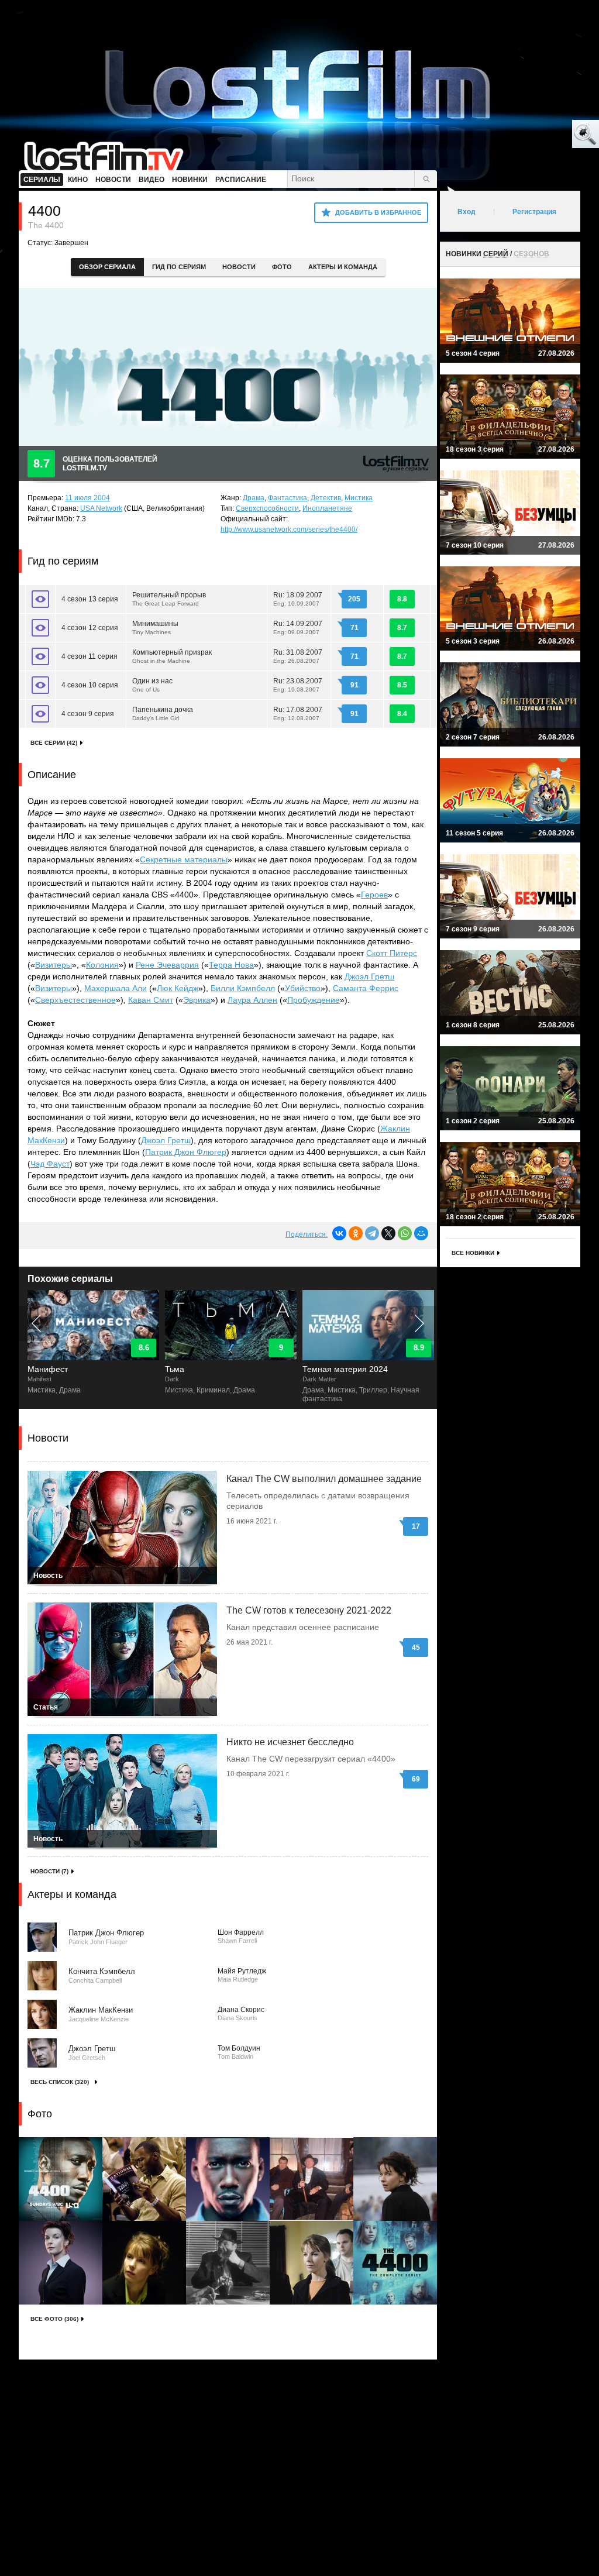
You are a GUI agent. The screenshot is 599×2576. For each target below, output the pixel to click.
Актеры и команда (343, 267)
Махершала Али (116, 988)
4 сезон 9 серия (88, 714)
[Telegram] (372, 1233)
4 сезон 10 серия (90, 685)
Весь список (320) (60, 2082)
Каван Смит (151, 1000)
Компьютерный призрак (172, 656)
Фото (282, 267)
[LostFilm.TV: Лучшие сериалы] (109, 155)
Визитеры (54, 965)
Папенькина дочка (163, 713)
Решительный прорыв (169, 599)
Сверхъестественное (75, 1000)
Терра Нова (231, 965)
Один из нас (152, 685)
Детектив (326, 498)
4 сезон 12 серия (90, 628)
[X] (388, 1233)
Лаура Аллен (252, 1000)
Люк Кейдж (178, 988)
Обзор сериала (107, 267)
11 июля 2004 (87, 498)
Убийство (303, 988)
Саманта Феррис (366, 988)
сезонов (531, 254)
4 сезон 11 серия (89, 656)
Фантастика (288, 498)
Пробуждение (314, 1000)
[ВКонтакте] (339, 1233)
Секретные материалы (184, 859)
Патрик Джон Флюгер (186, 1152)
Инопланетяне (327, 508)
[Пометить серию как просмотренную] (40, 599)
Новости (239, 267)
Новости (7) (49, 1871)
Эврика (197, 1000)
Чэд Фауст (50, 1164)
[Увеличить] (61, 2179)
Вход (467, 212)
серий (496, 254)
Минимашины (155, 627)
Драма (254, 498)
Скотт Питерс (392, 953)
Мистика (359, 498)
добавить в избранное (378, 212)
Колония (102, 965)
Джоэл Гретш (369, 976)
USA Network (101, 508)
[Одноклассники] (356, 1233)
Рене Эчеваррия (167, 965)
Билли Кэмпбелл (243, 988)
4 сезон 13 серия (90, 599)
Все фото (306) (54, 2319)
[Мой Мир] (421, 1233)
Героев (374, 895)
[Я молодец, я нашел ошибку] (541, 135)
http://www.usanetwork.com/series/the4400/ (289, 529)
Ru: (298, 599)
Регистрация (534, 212)
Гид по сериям (179, 267)
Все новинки (473, 1253)
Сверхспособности (267, 508)
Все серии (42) (54, 743)
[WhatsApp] (405, 1233)
